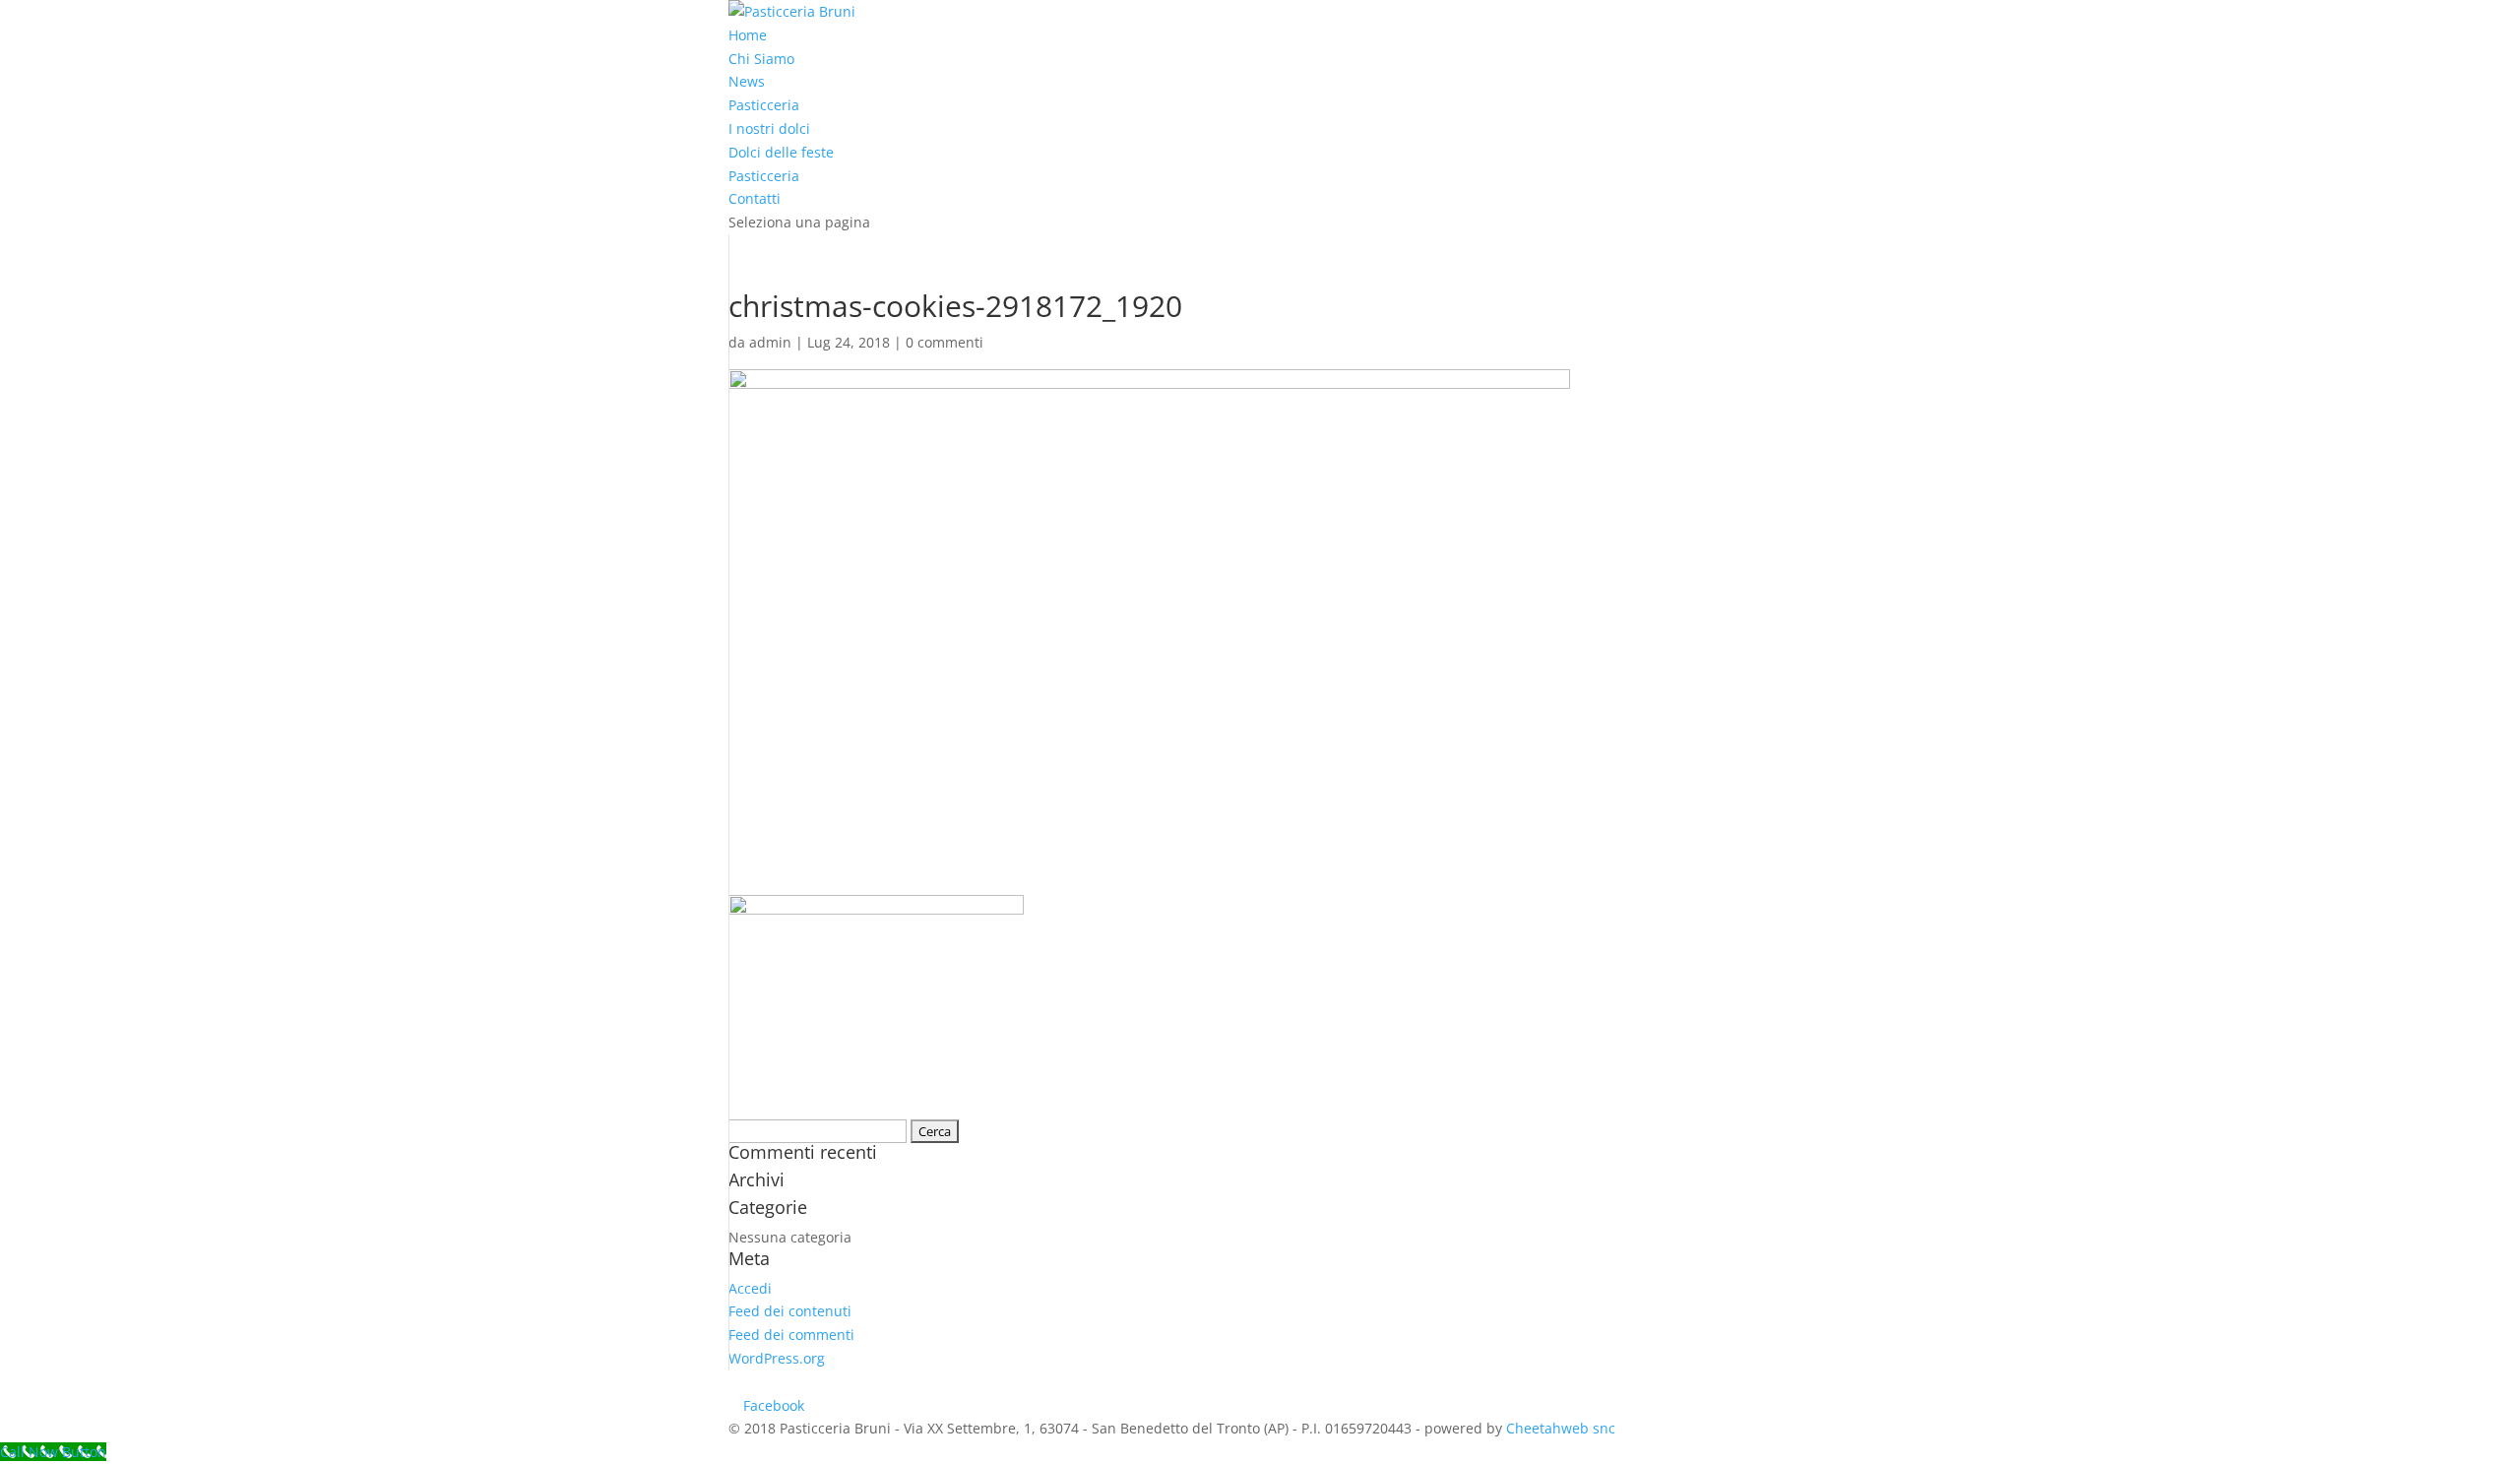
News (747, 81)
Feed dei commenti (791, 1335)
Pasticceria (764, 105)
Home (748, 35)
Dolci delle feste (781, 152)
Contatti (755, 198)
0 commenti (945, 342)
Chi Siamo (761, 59)
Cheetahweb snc (1561, 1428)
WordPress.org (777, 1358)
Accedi (750, 1288)
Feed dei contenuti (790, 1311)
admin (770, 342)
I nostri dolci (769, 128)
